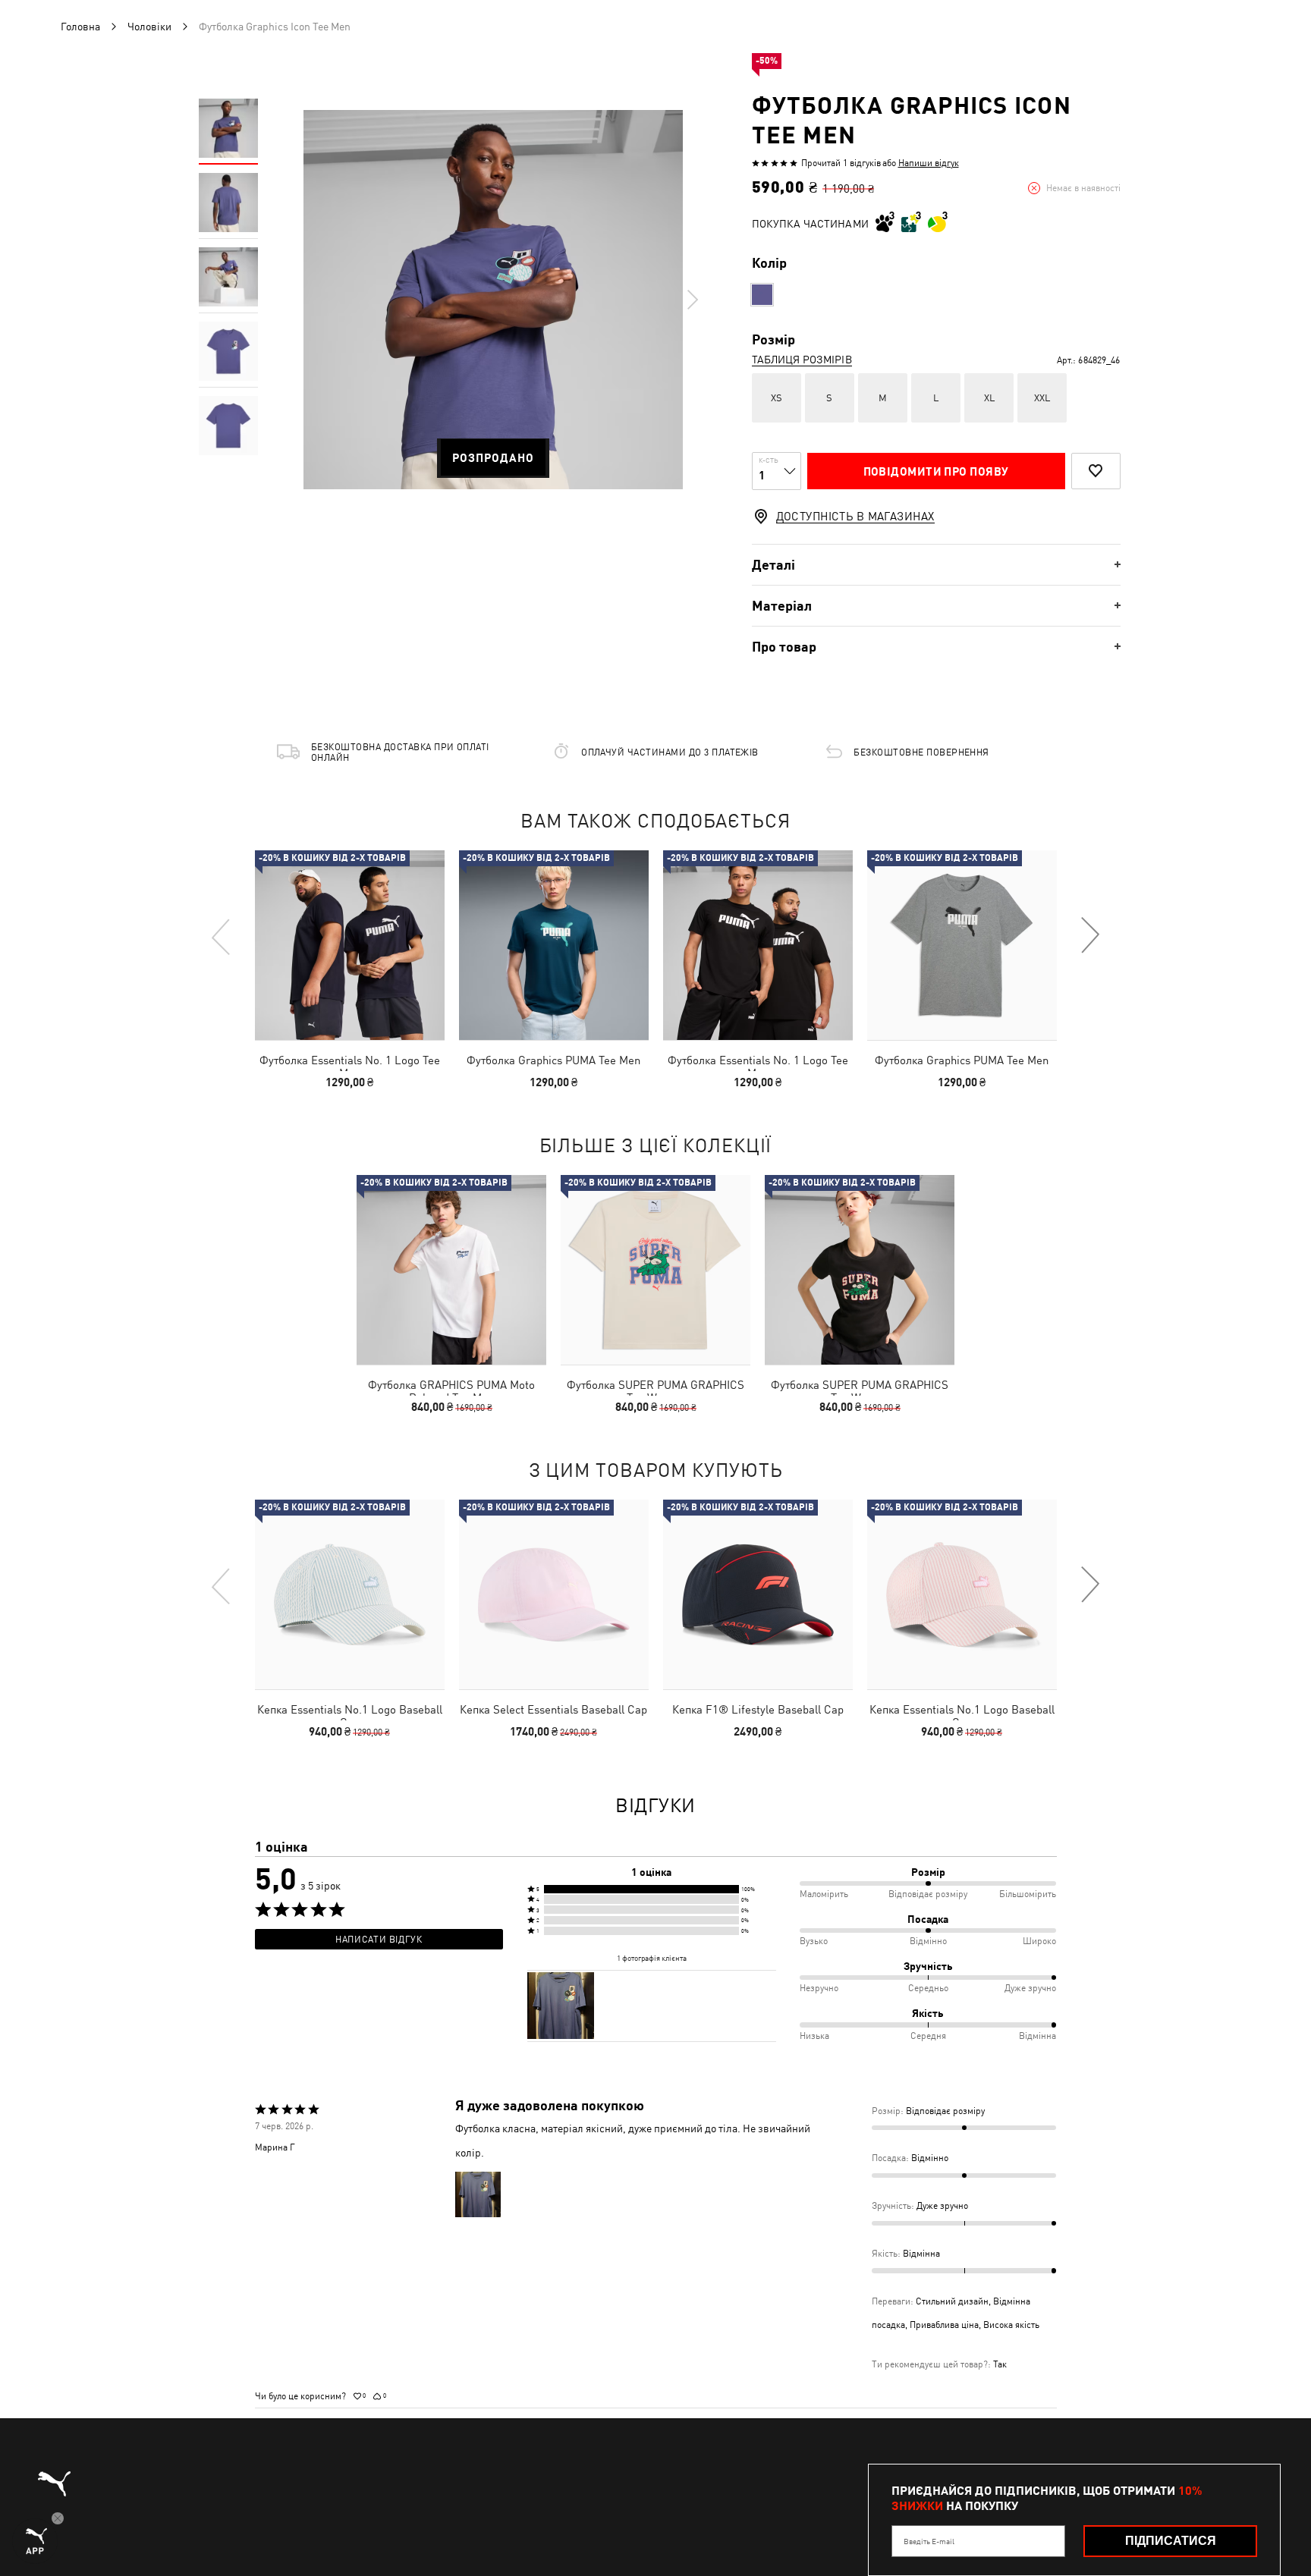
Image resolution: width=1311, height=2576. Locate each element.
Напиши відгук (929, 163)
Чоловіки (149, 27)
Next (692, 300)
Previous (222, 936)
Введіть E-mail (929, 2541)
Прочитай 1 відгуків (841, 163)
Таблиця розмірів (802, 360)
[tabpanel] (493, 300)
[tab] (936, 565)
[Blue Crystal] (762, 295)
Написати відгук (379, 1940)
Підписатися (1171, 2541)
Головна (80, 27)
